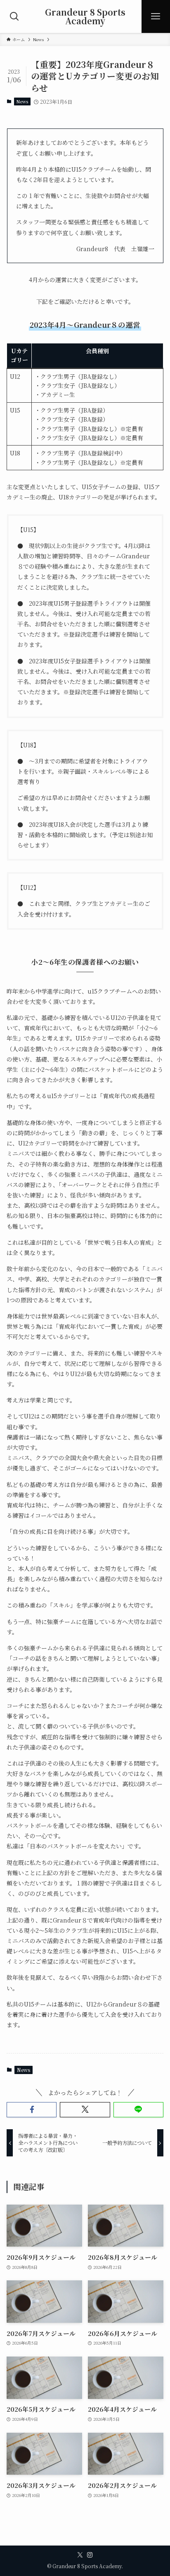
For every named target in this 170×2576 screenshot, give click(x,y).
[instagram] (90, 2555)
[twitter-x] (80, 2555)
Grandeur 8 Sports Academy (85, 16)
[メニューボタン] (156, 16)
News (22, 101)
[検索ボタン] (14, 16)
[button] (32, 2110)
